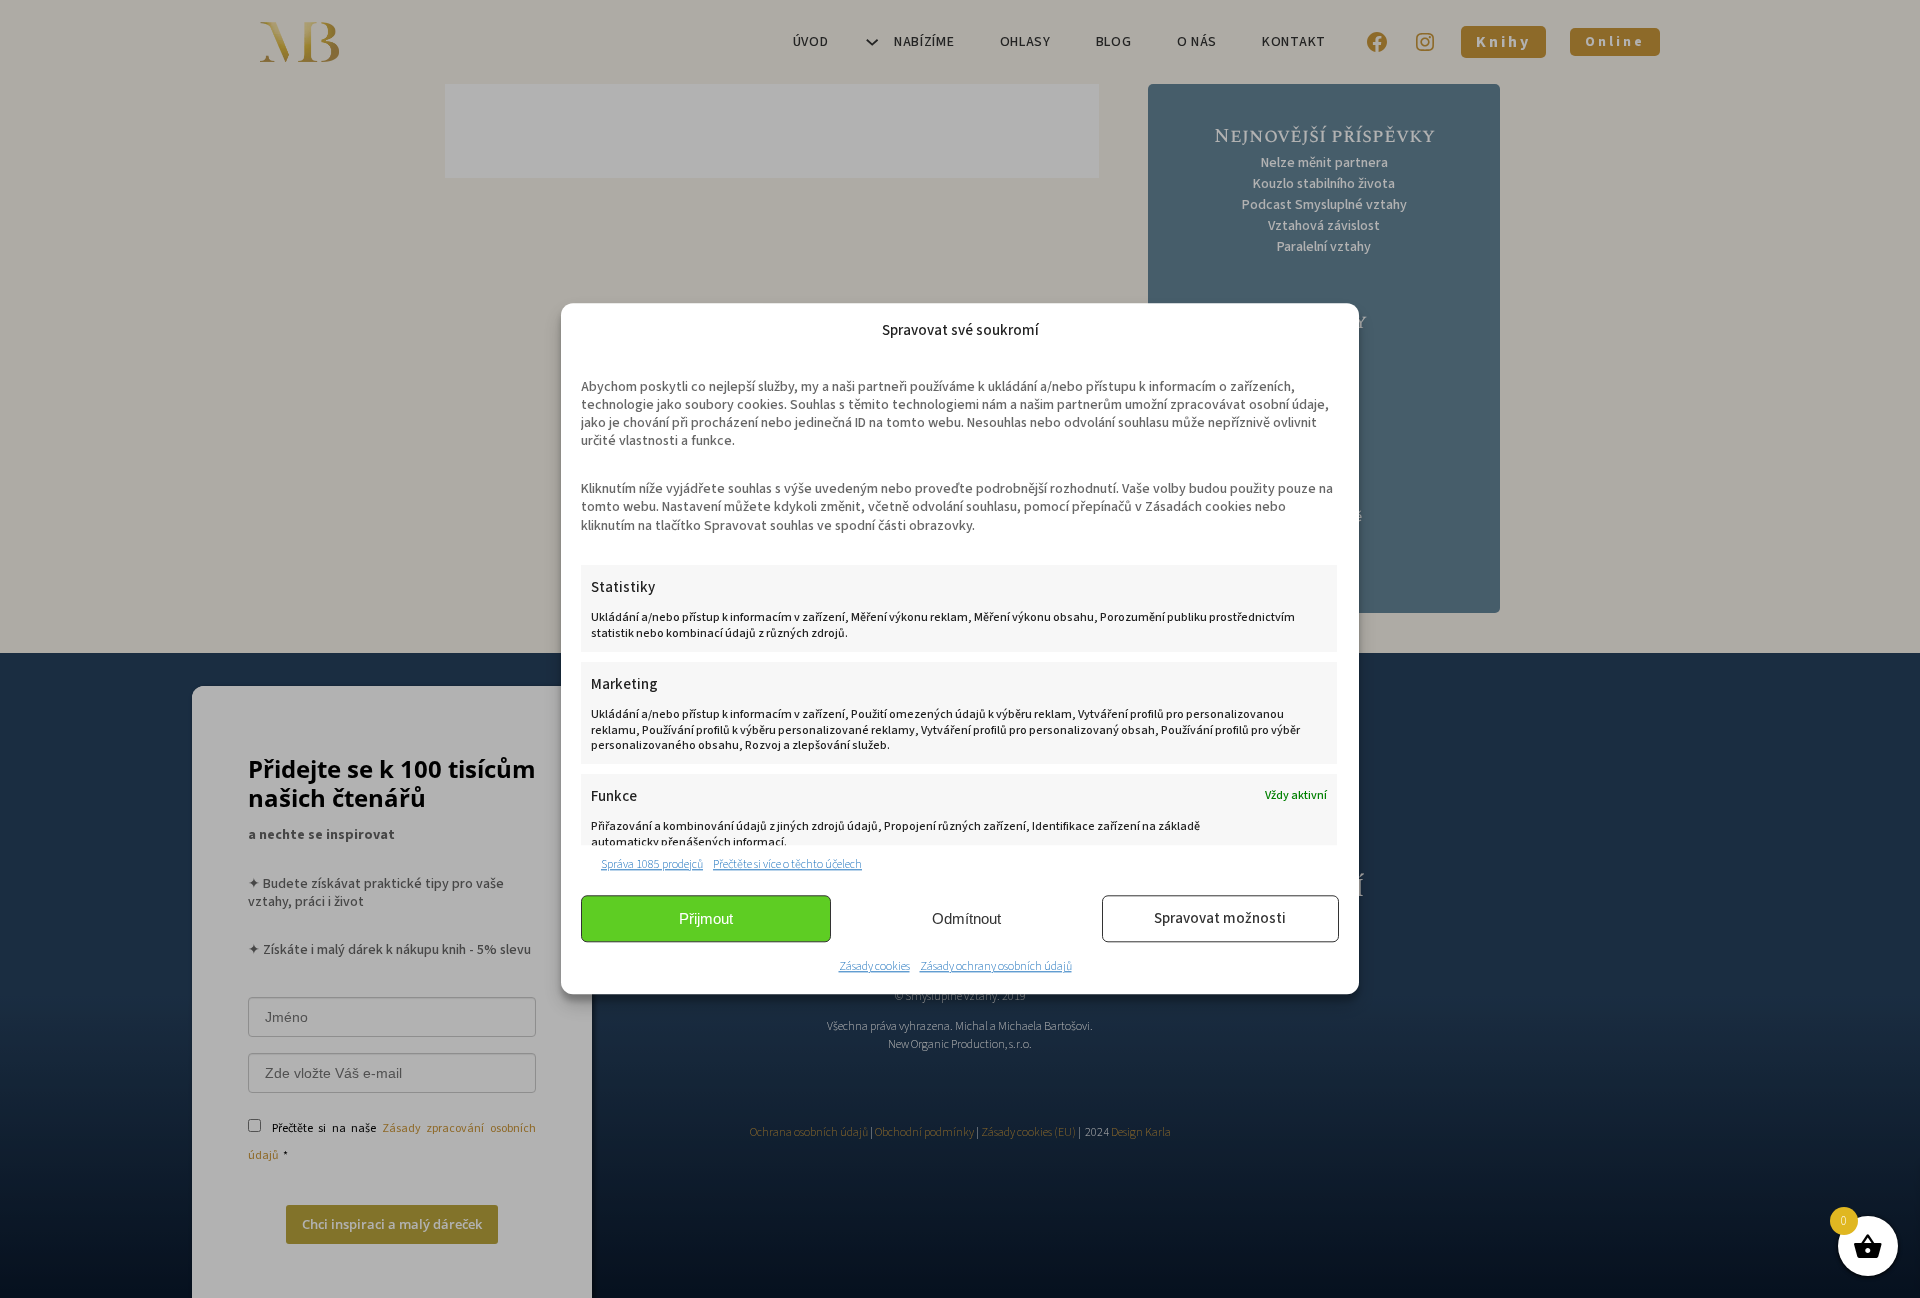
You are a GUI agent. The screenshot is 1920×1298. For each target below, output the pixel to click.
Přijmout (706, 918)
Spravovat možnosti (1220, 918)
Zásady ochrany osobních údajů (996, 967)
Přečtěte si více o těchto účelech (787, 864)
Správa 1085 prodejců (652, 864)
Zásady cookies (874, 967)
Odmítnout (966, 918)
